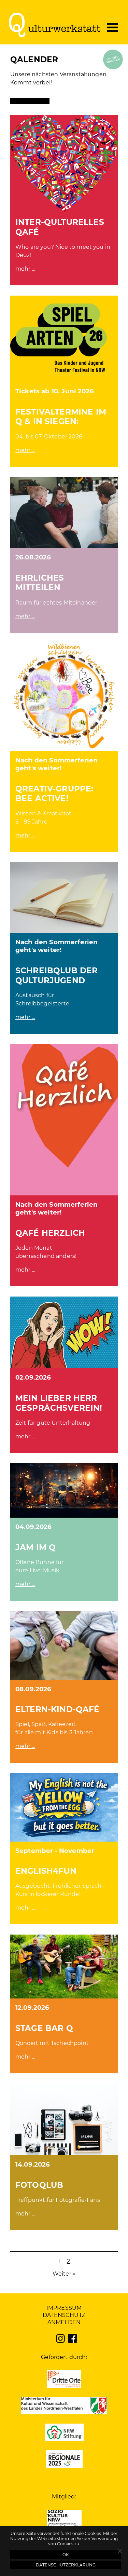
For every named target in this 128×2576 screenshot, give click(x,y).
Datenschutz (64, 2315)
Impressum (64, 2308)
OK (66, 2555)
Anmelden (64, 2322)
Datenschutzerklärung (66, 2565)
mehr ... (25, 269)
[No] (119, 2551)
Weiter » (64, 2274)
